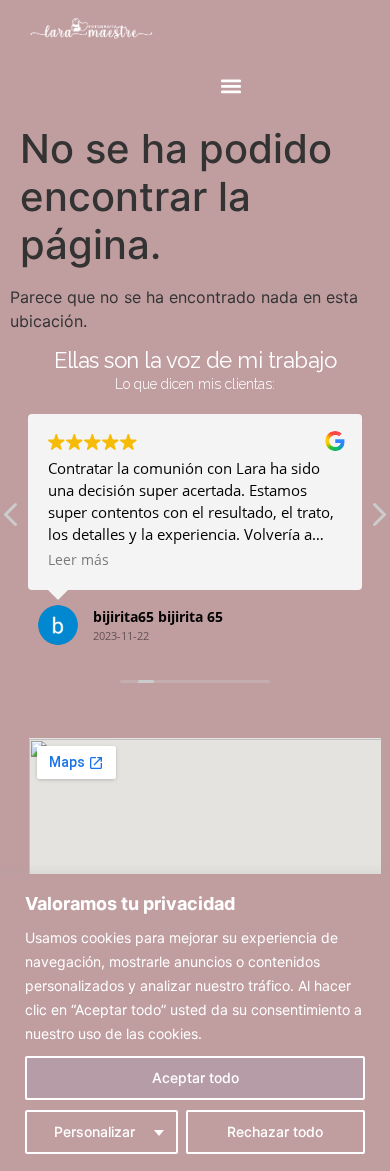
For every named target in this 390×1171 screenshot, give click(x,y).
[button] (231, 86)
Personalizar (94, 1131)
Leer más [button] (78, 560)
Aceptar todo (195, 1077)
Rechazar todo (275, 1131)
